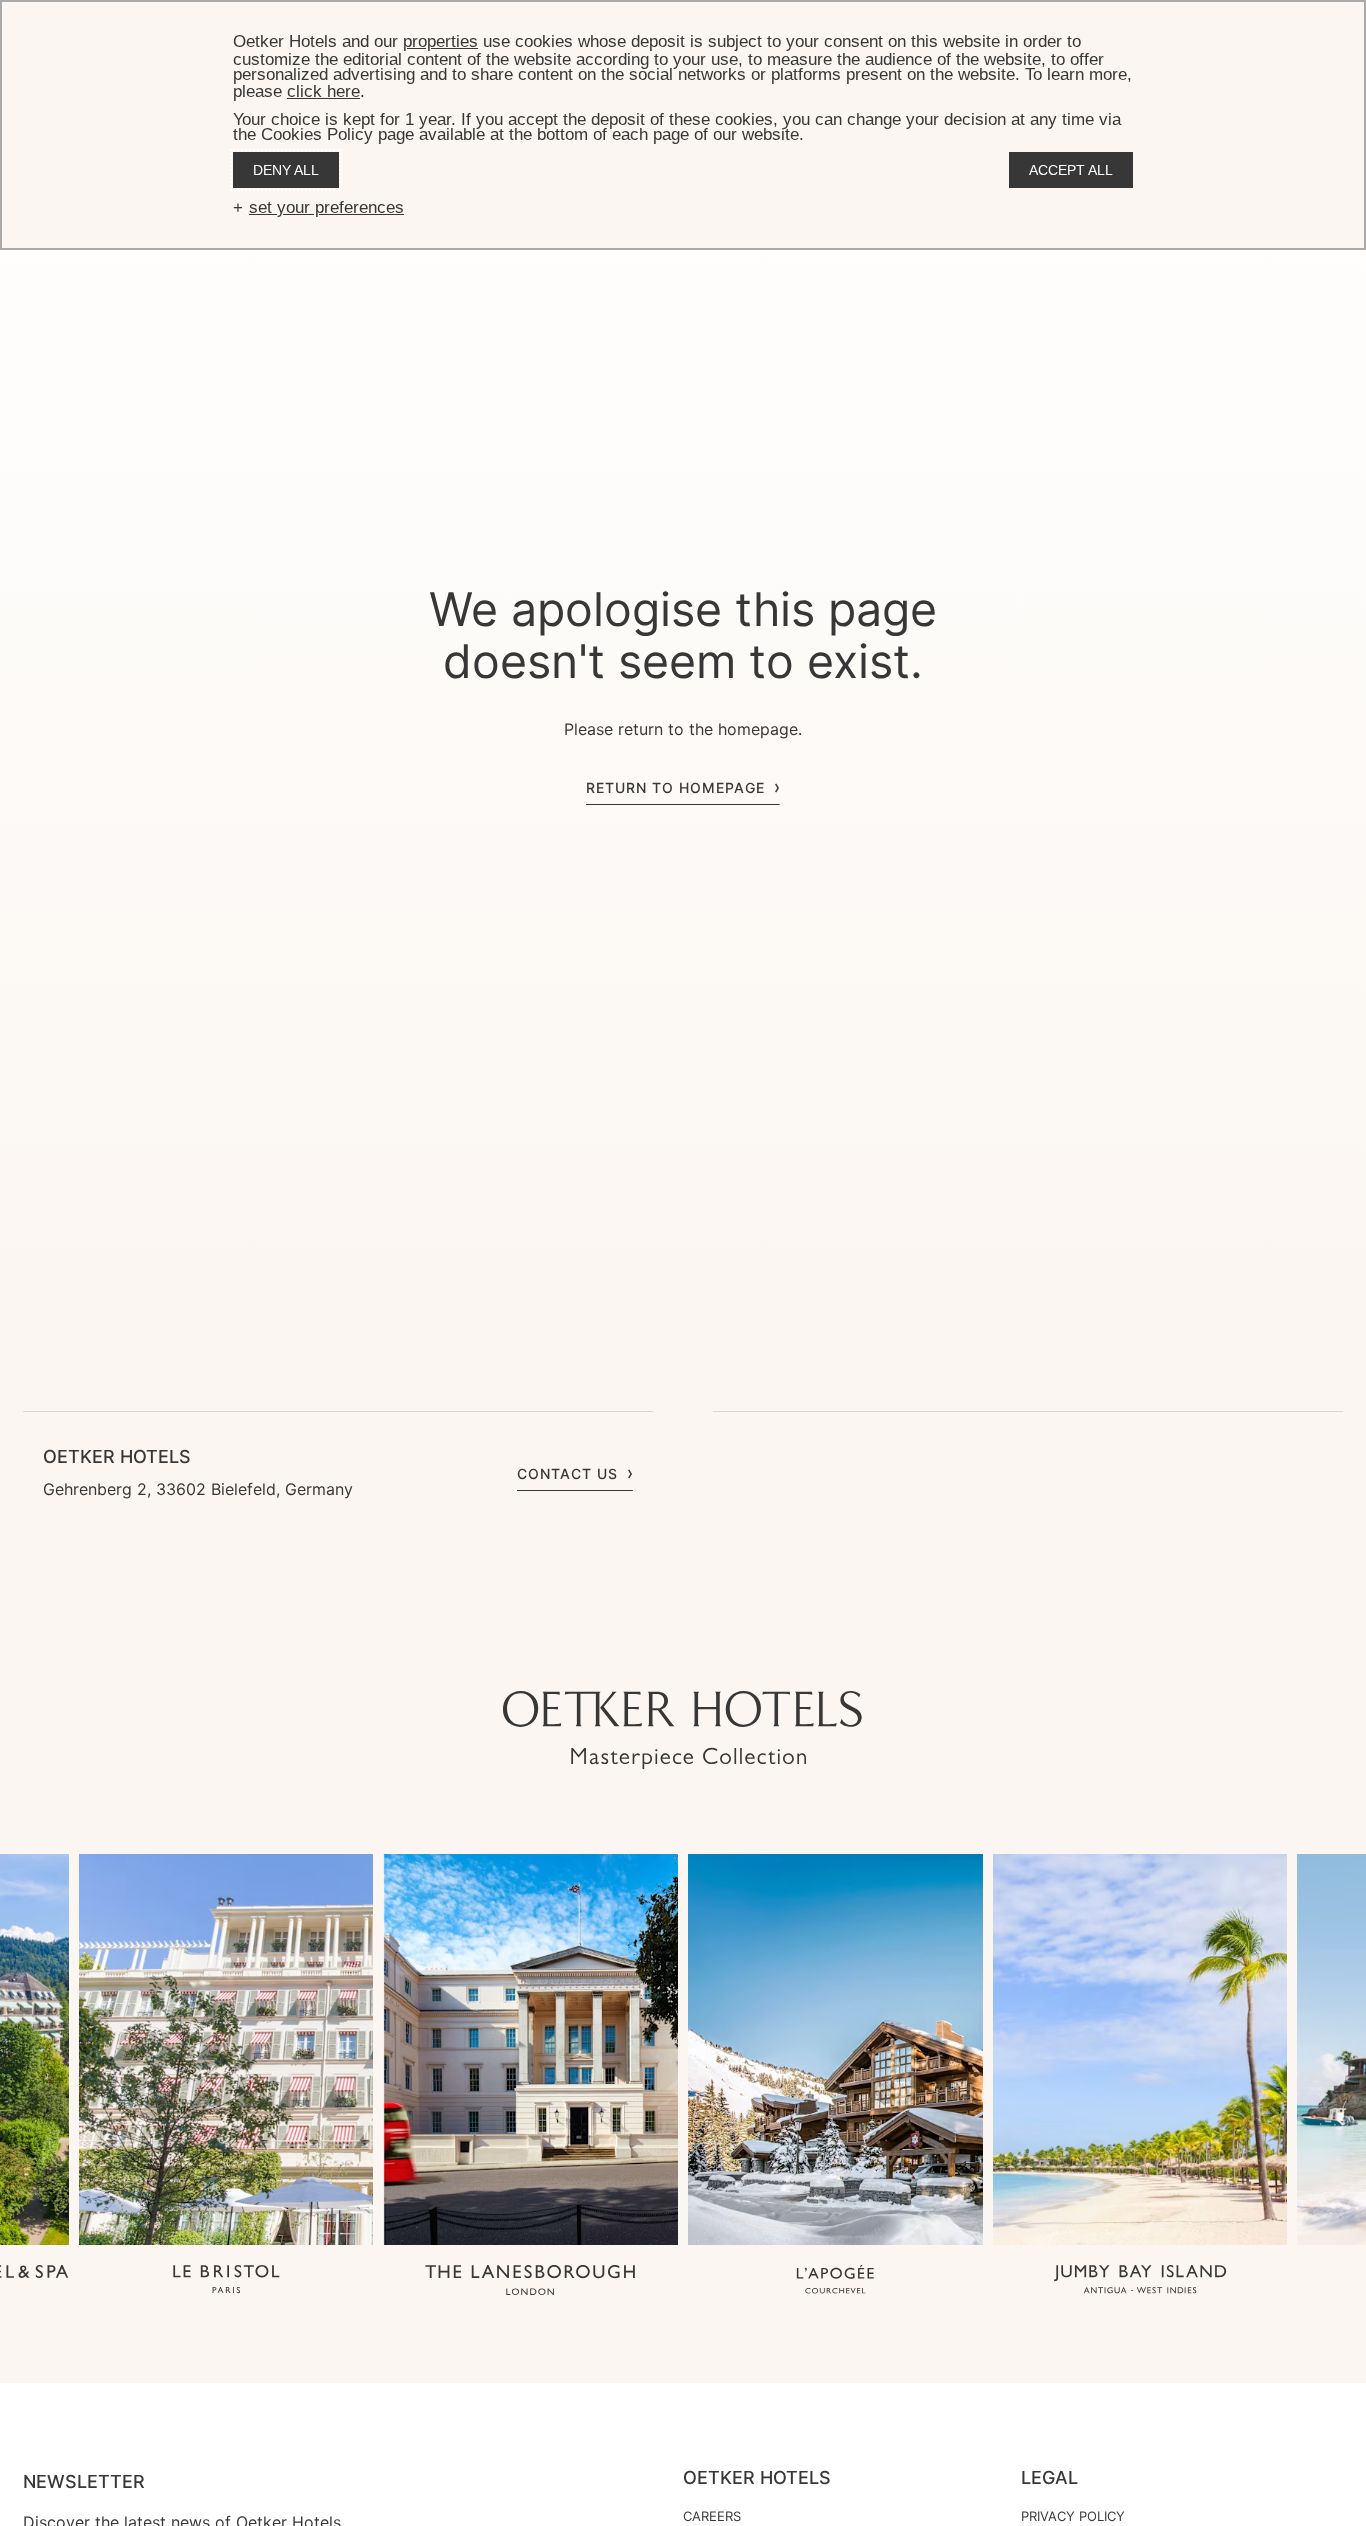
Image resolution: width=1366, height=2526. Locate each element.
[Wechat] (763, 1651)
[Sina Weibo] (803, 1651)
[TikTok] (563, 1651)
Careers (712, 2516)
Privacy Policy (1073, 2516)
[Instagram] (603, 1651)
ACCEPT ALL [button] (1071, 170)
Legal (1049, 2478)
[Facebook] (683, 1651)
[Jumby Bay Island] (1140, 2281)
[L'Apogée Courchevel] (835, 2281)
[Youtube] (643, 1651)
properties (440, 41)
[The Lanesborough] (530, 2281)
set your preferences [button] (326, 207)
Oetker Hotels (757, 2478)
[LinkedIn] (723, 1651)
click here (323, 91)
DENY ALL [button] (286, 170)
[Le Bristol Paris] (226, 2281)
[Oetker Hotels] (683, 1730)
